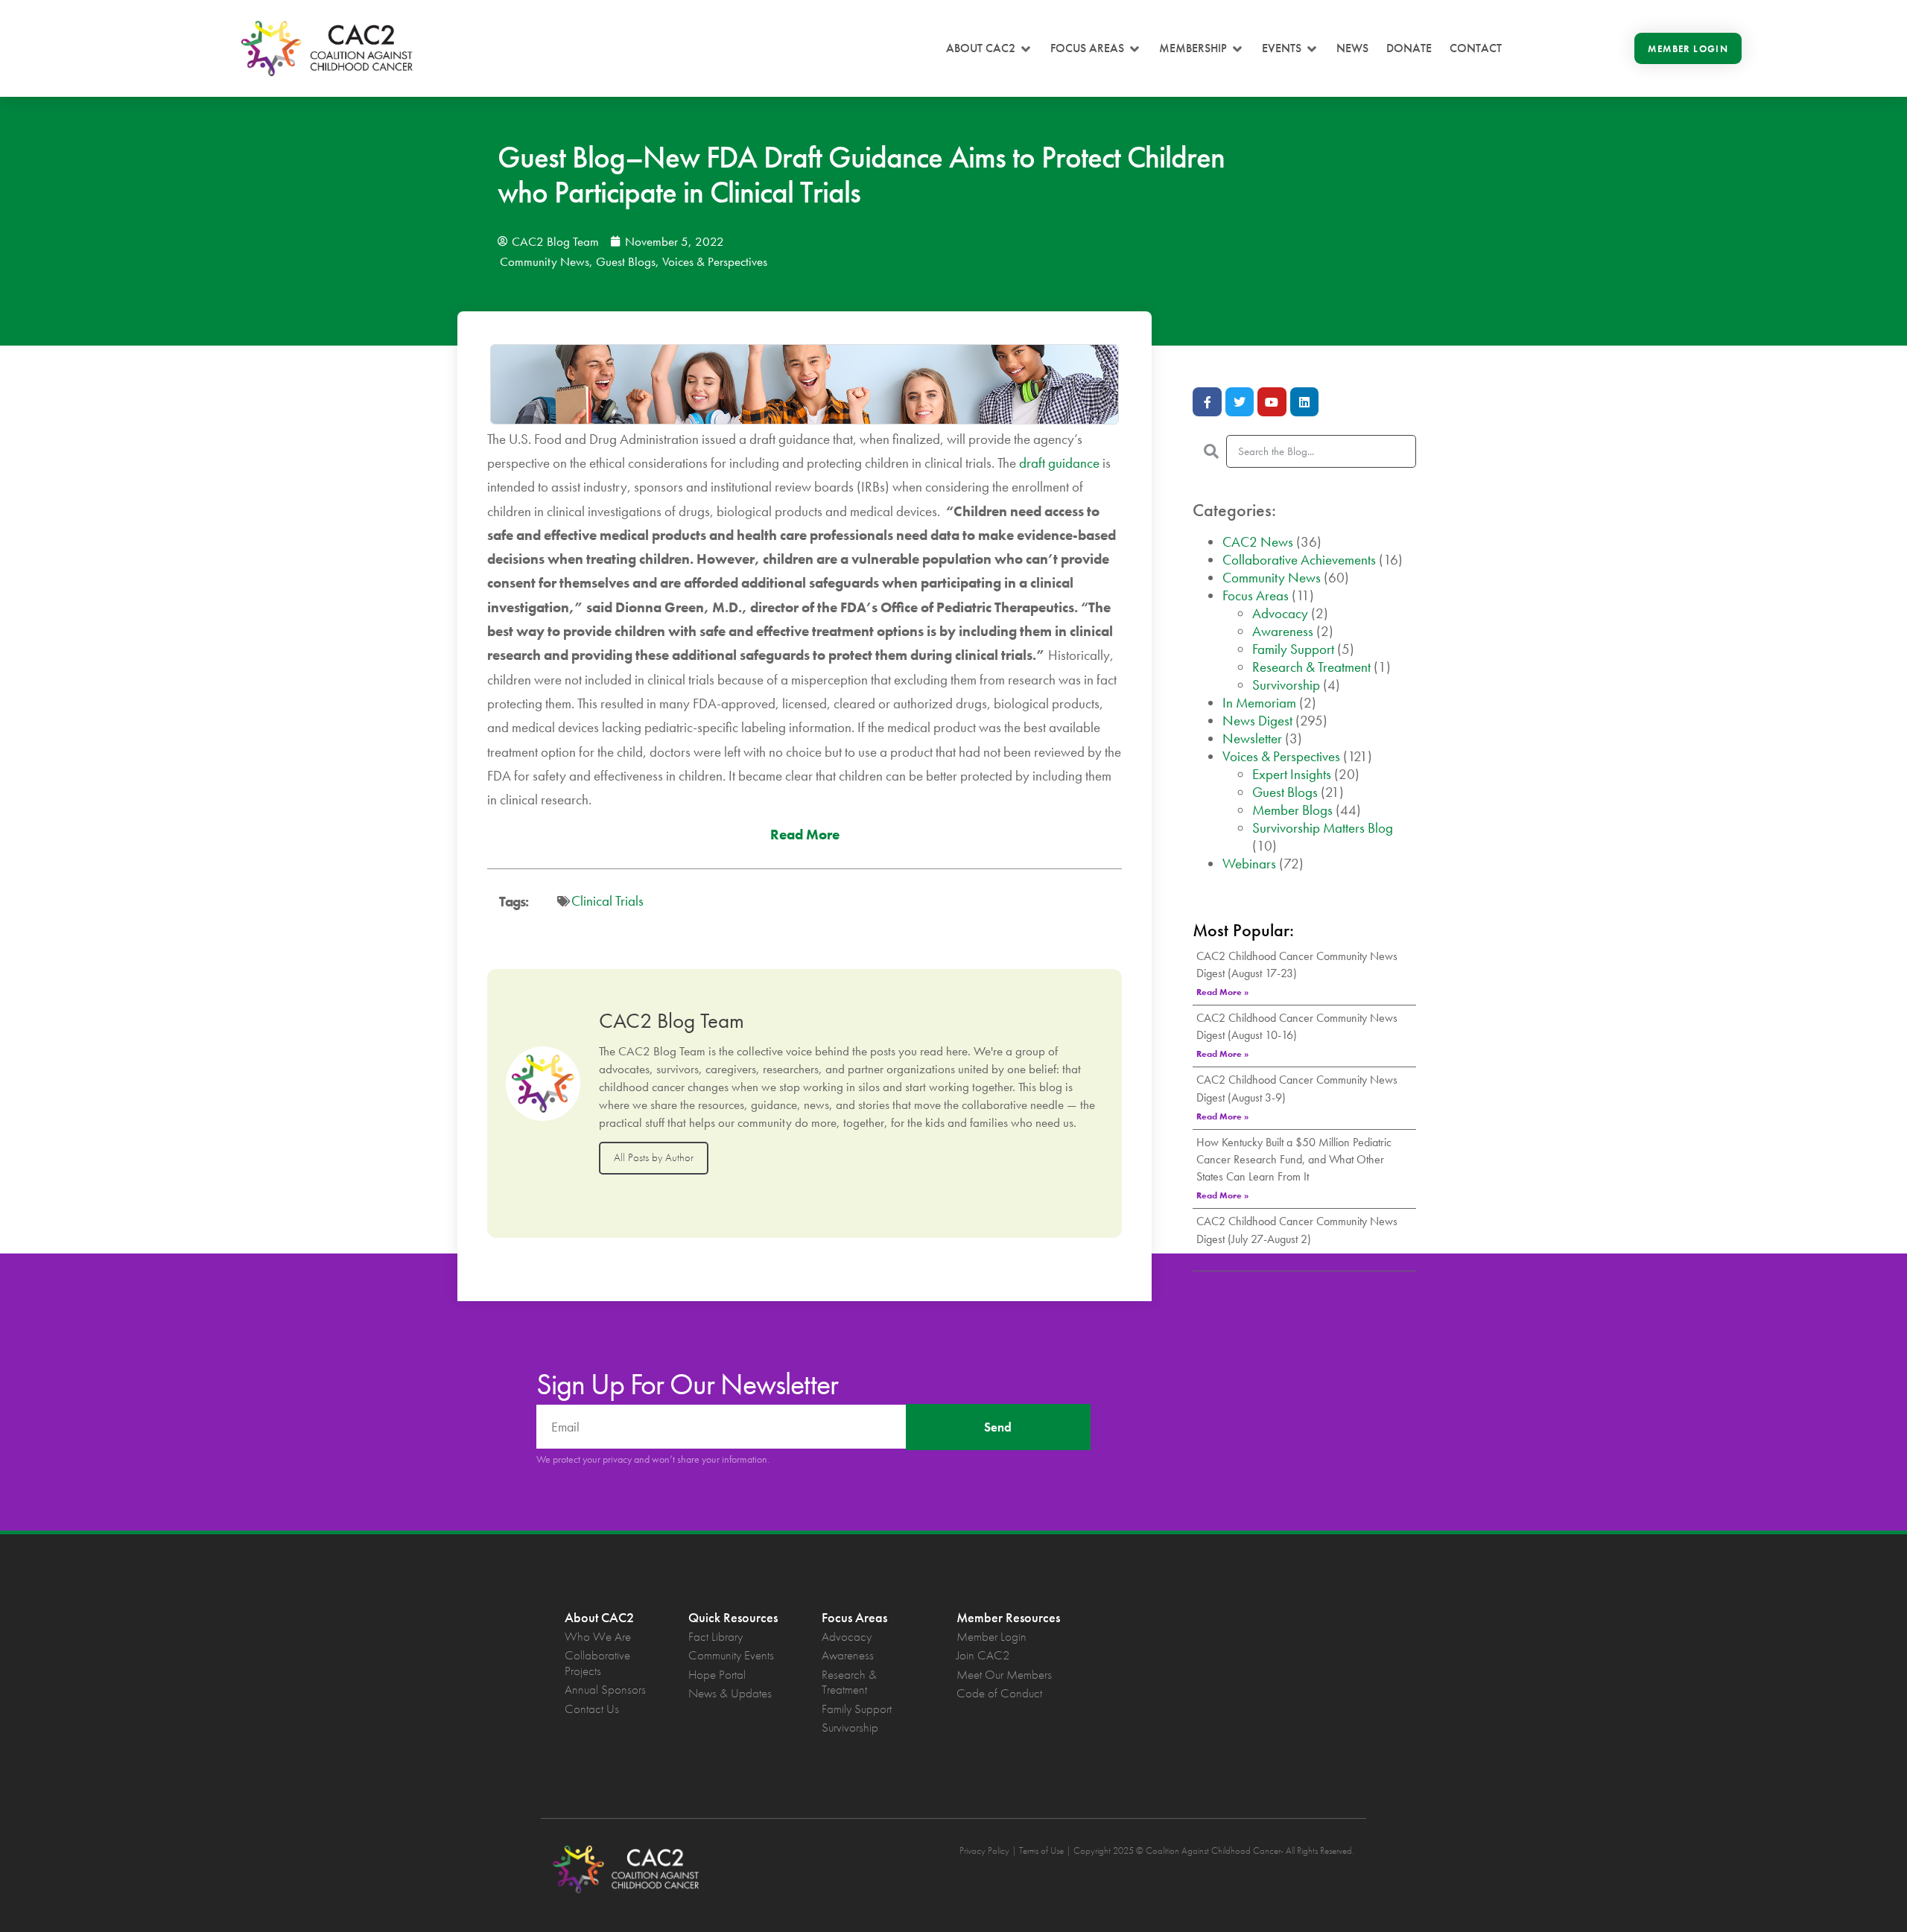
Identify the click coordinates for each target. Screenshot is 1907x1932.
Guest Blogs (626, 261)
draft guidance (1059, 463)
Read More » (1222, 992)
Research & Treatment (1311, 667)
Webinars (1249, 864)
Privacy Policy (984, 1850)
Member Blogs (1292, 810)
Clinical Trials (607, 901)
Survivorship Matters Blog (1323, 828)
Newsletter (1252, 738)
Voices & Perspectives (715, 261)
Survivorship (1286, 685)
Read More (805, 835)
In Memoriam (1259, 703)
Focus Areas (1256, 595)
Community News (545, 261)
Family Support (1293, 649)
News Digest (1257, 721)
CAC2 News (1258, 542)
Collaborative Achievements (1299, 560)
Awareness (1283, 631)
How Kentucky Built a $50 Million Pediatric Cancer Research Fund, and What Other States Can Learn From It (1294, 1159)
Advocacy (1280, 613)
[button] (989, 48)
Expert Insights (1292, 774)
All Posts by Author (654, 1157)
